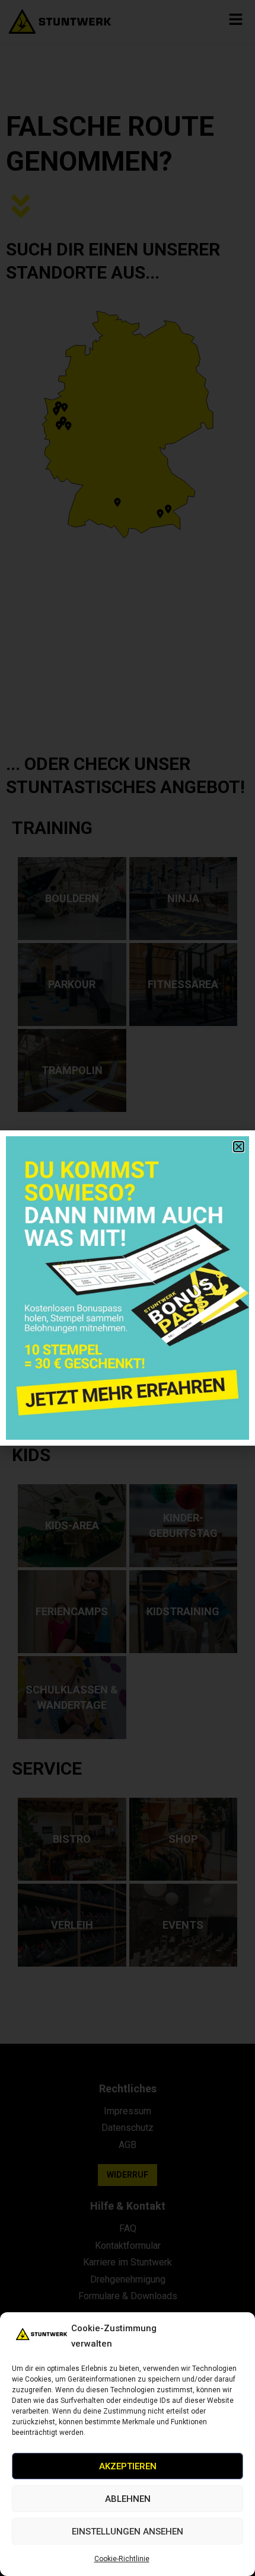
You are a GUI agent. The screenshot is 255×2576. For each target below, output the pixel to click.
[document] (128, 1288)
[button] (239, 1147)
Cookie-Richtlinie (122, 2559)
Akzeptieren (128, 2466)
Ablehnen (128, 2499)
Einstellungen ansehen (128, 2532)
